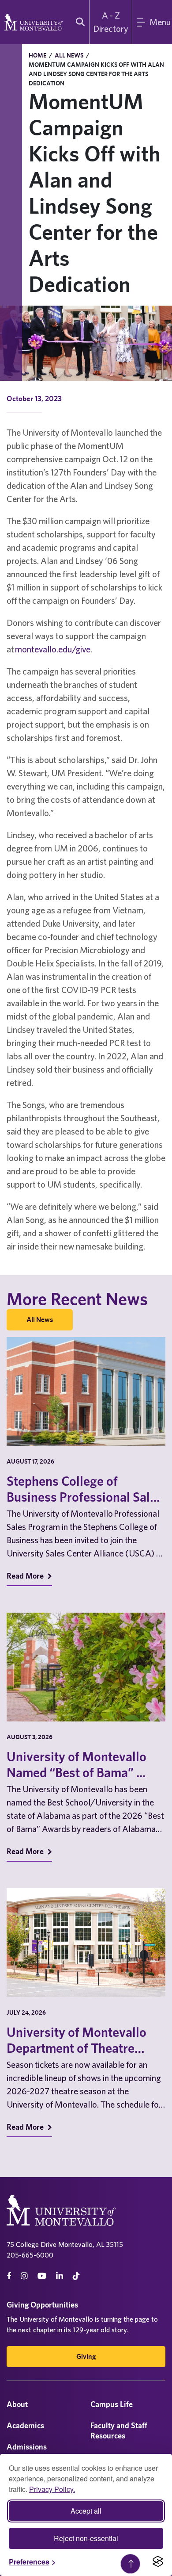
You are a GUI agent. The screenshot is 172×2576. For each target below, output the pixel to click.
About (17, 2404)
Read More (26, 1576)
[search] (78, 22)
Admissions (27, 2447)
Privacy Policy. (52, 2489)
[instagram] (24, 2276)
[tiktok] (76, 2276)
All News (69, 55)
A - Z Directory (111, 22)
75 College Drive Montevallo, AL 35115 (65, 2244)
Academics (25, 2425)
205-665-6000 (30, 2255)
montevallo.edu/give (53, 649)
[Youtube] (42, 2276)
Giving (86, 2356)
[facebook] (9, 2276)
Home (37, 55)
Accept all (86, 2511)
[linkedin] (60, 2276)
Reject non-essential (86, 2538)
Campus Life (112, 2404)
